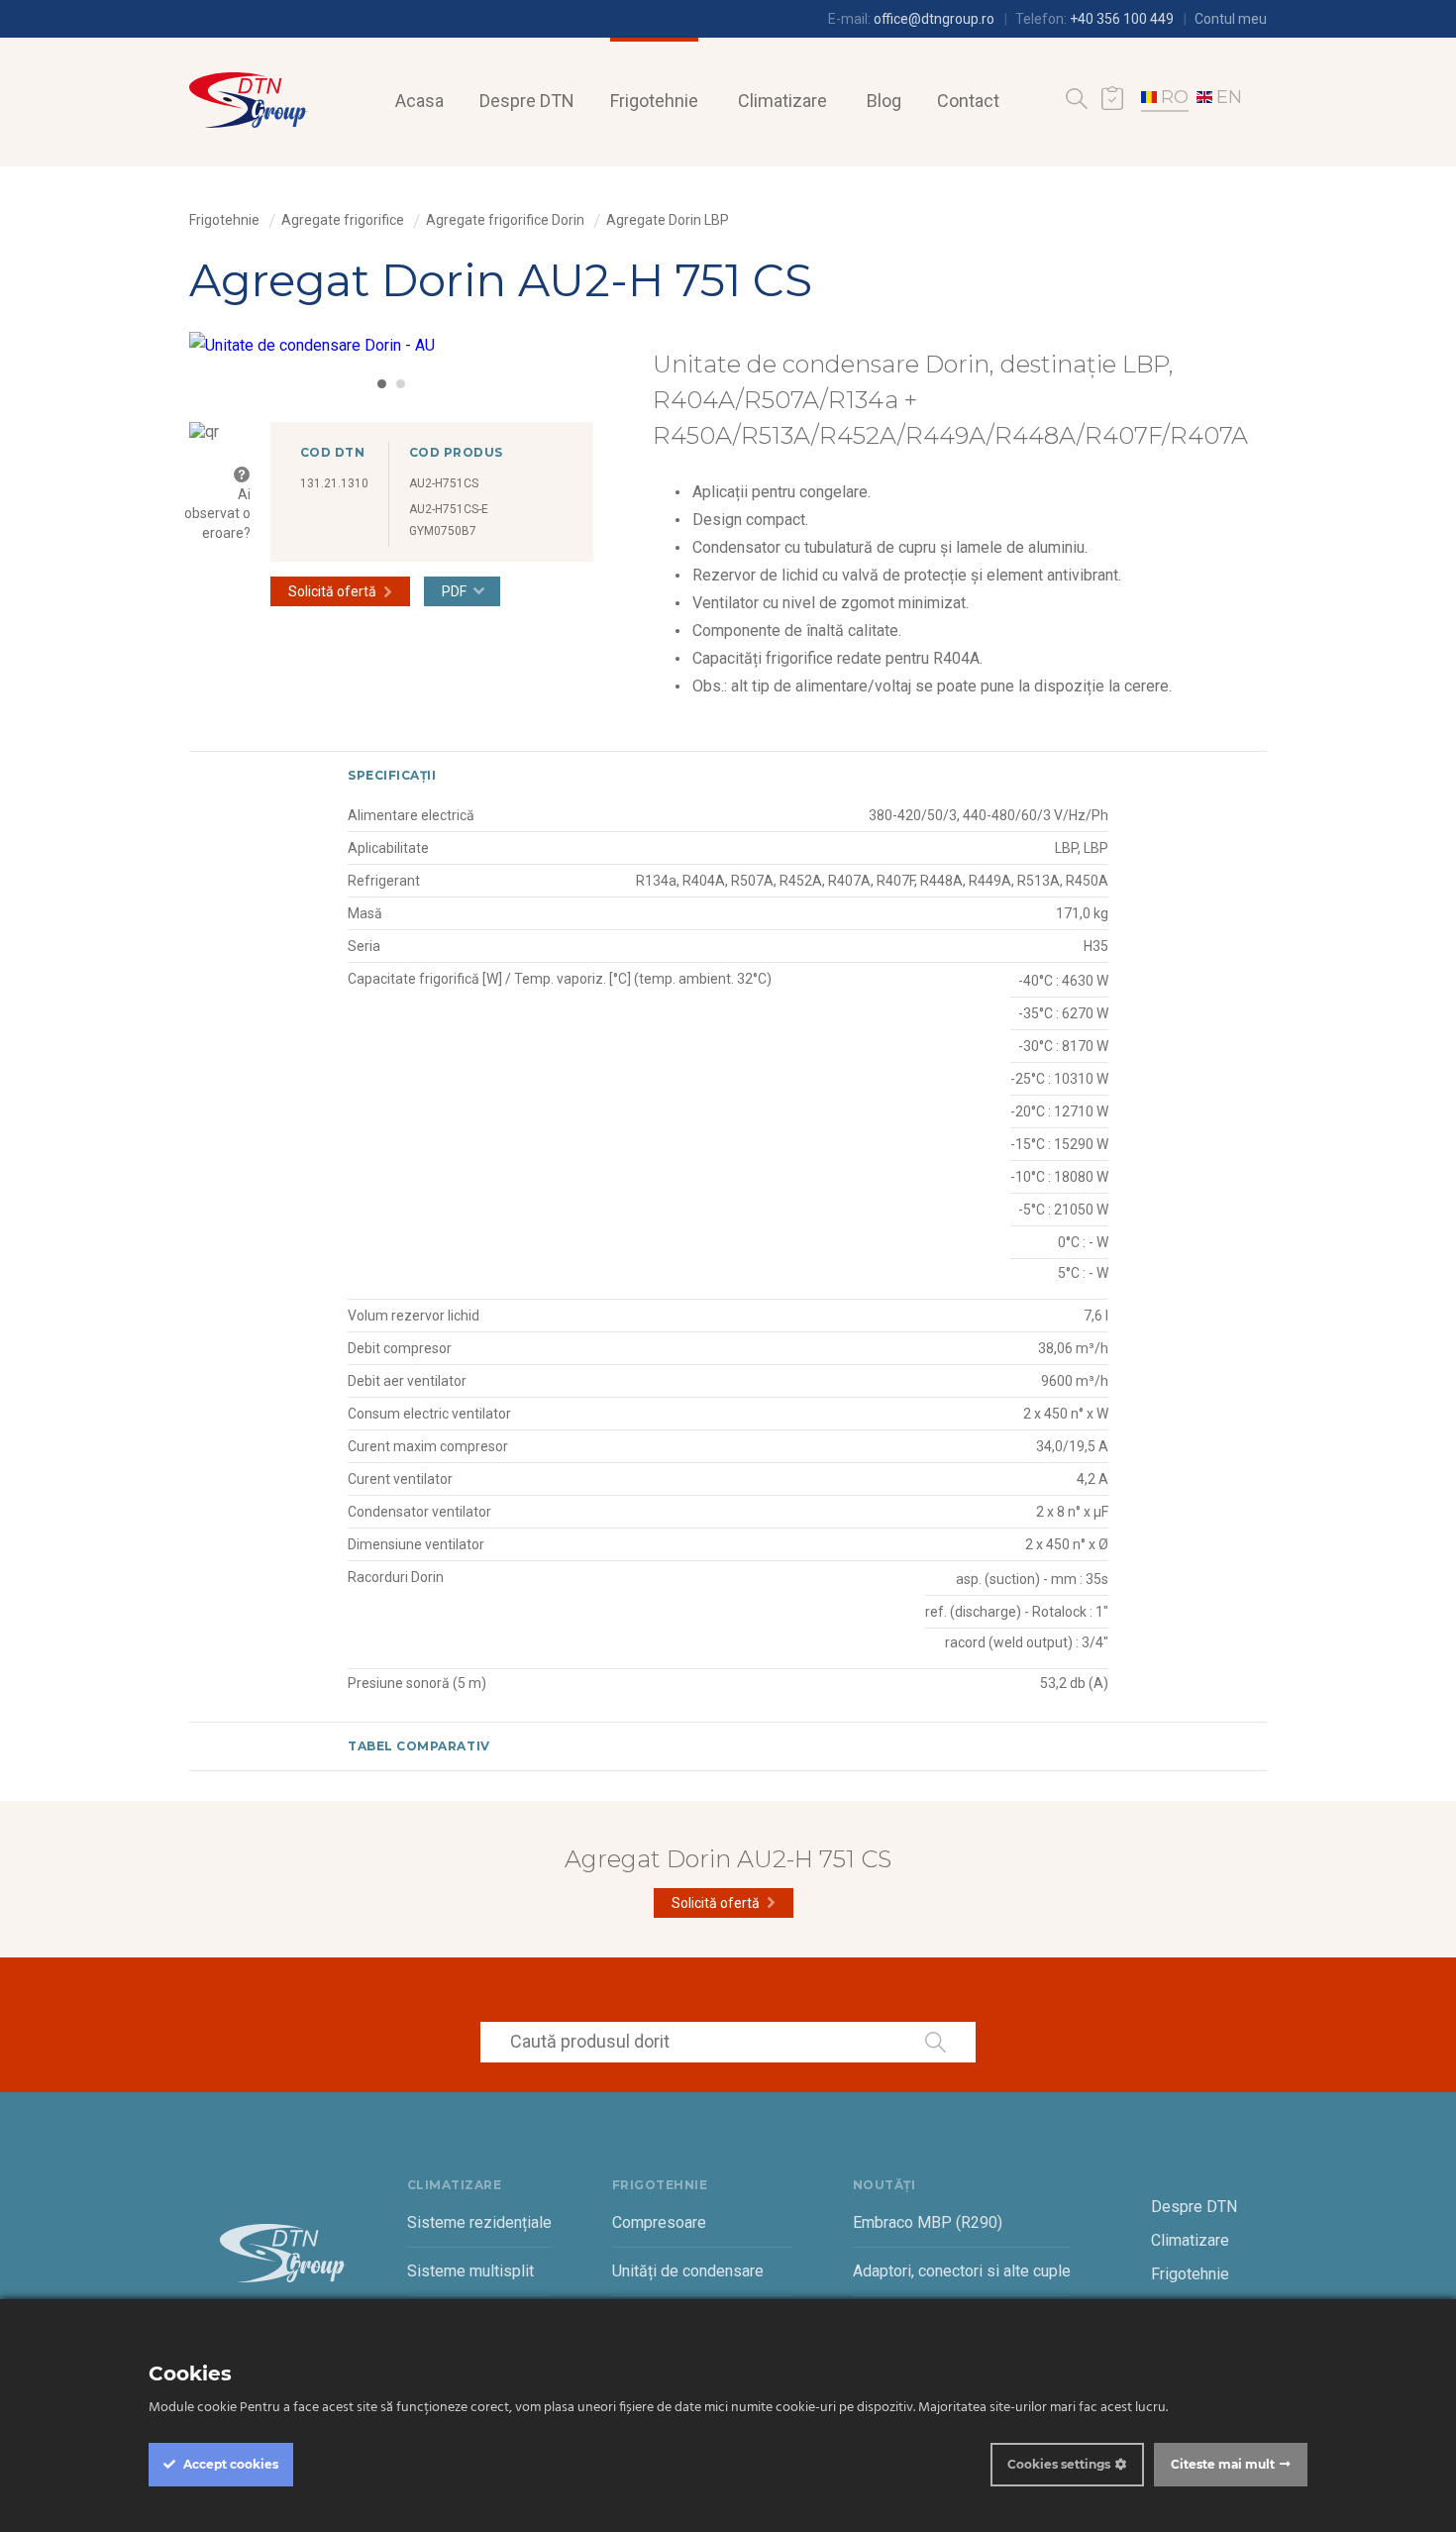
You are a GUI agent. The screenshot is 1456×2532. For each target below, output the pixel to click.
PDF (454, 591)
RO (1175, 97)
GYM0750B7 (443, 531)
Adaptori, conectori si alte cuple (962, 2271)
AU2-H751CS (444, 483)
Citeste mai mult (1223, 2464)
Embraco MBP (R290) (928, 2222)
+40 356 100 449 (1122, 19)
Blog (884, 101)
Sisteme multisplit (470, 2271)
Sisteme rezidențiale (479, 2222)
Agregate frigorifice (343, 220)
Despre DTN (527, 101)
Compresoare (659, 2222)
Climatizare (782, 101)
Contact (968, 101)
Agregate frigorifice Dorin (505, 220)
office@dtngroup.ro (934, 19)
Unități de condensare (688, 2271)
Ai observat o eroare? (217, 513)
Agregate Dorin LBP (668, 220)
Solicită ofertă (332, 591)
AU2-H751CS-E (449, 509)
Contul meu (1231, 19)
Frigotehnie (654, 101)
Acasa (419, 101)
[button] (382, 384)
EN (1229, 97)
